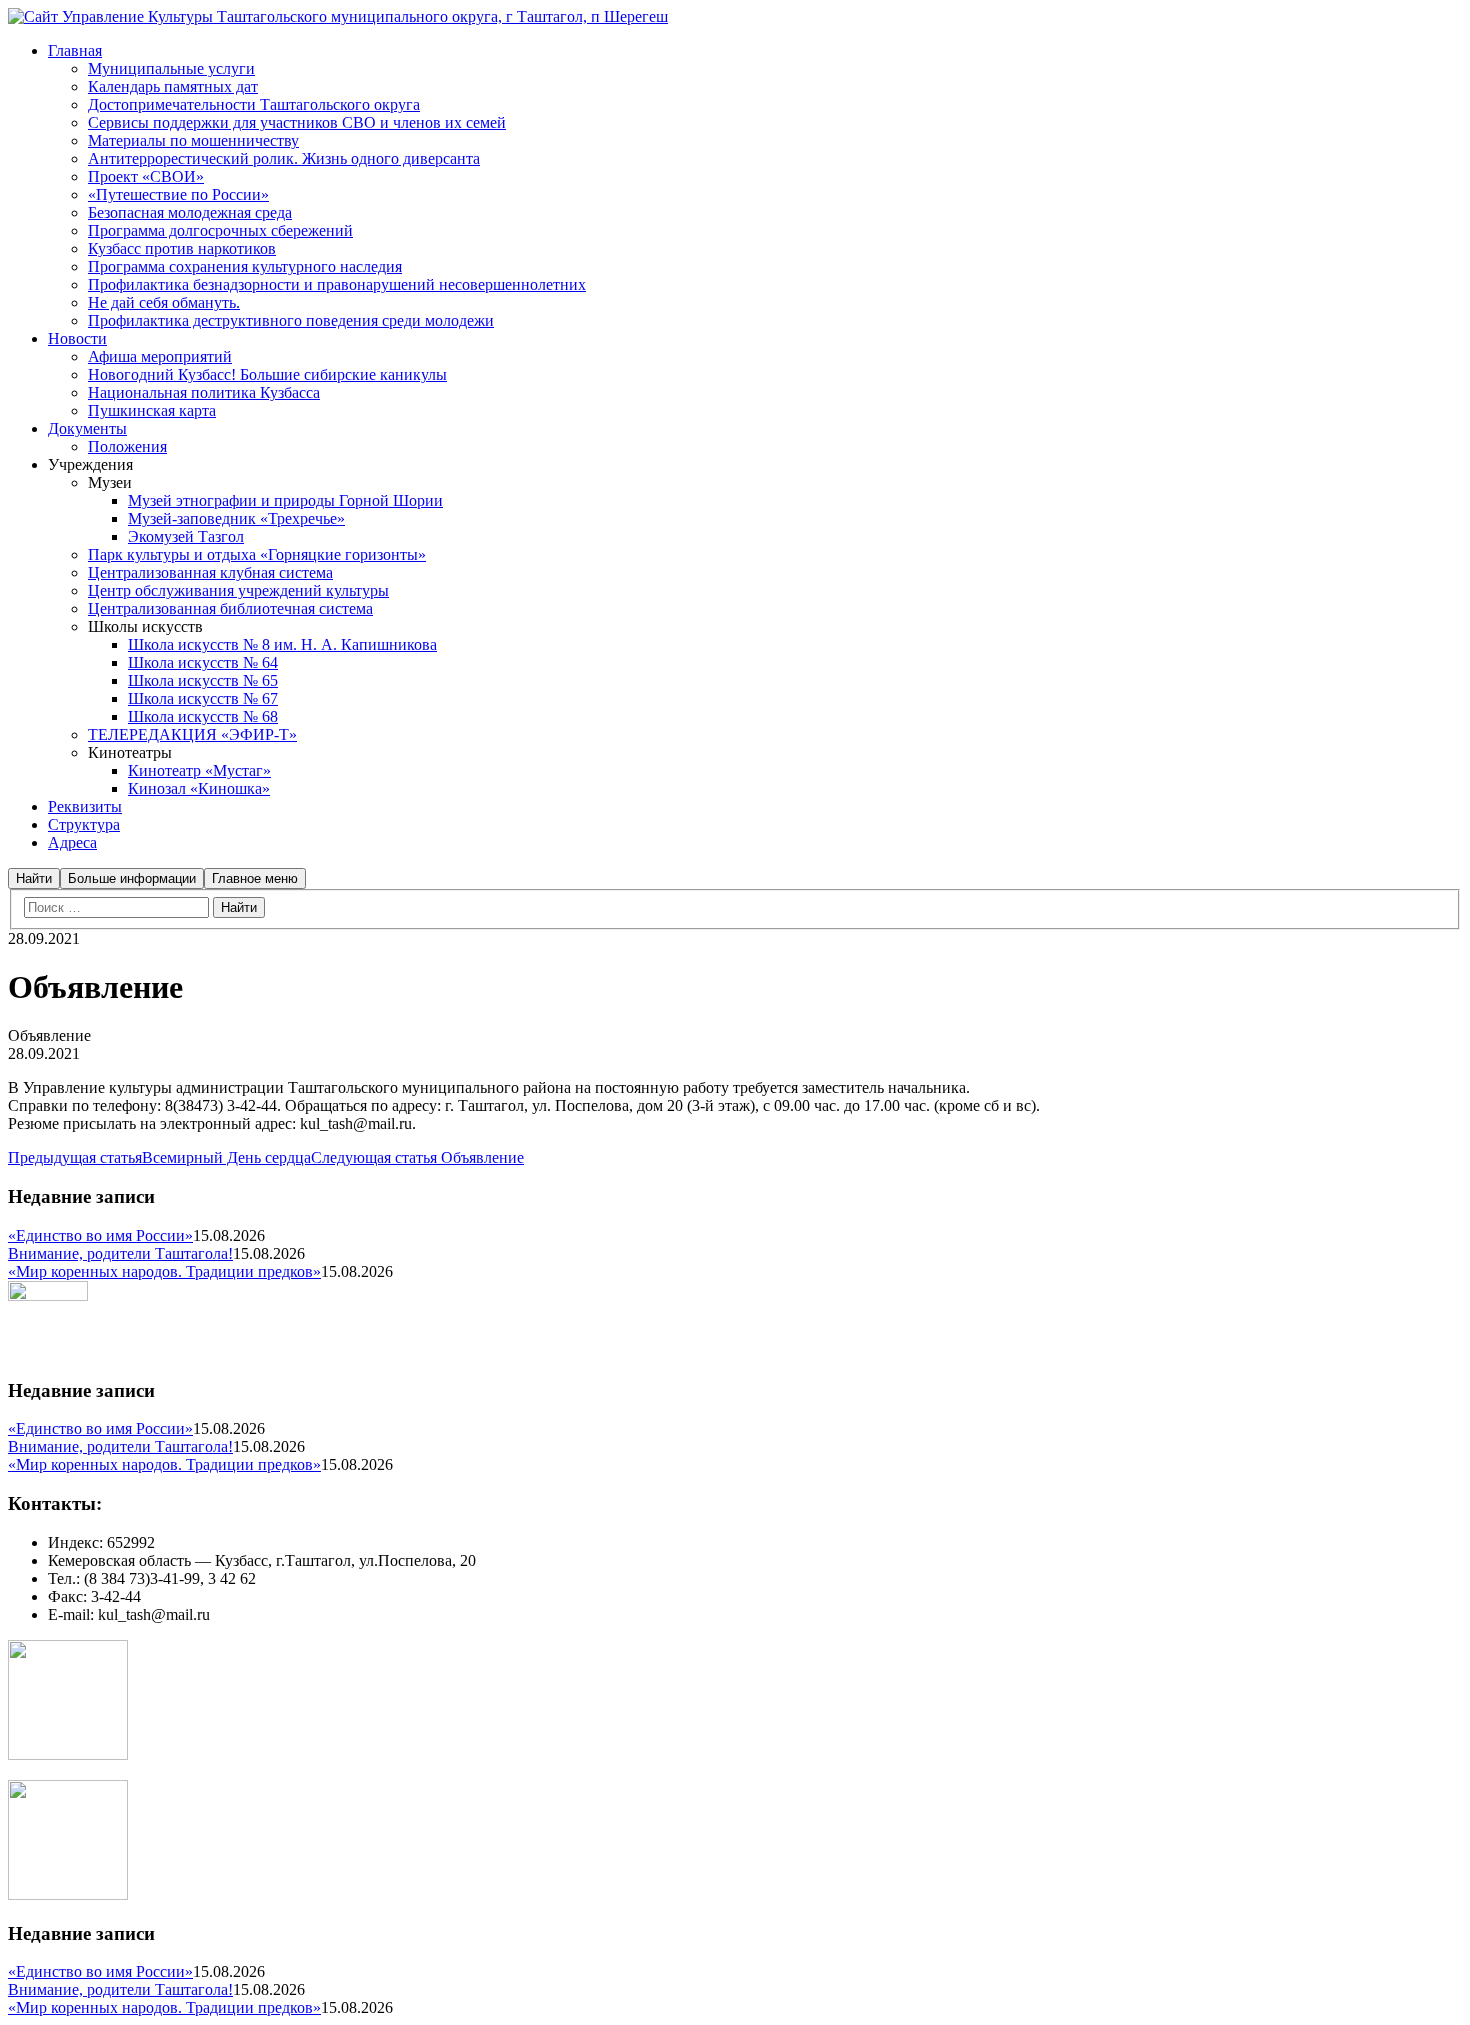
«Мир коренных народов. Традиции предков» (164, 1271)
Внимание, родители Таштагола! (120, 1253)
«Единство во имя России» (100, 1235)
